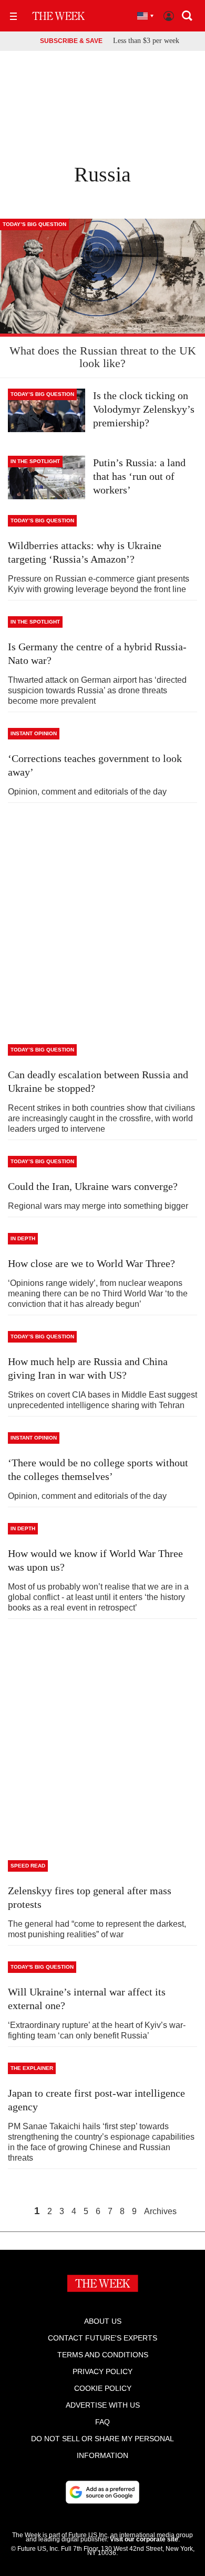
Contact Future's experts (102, 2338)
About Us (103, 2321)
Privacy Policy (102, 2371)
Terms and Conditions (103, 2355)
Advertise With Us (103, 2405)
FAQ (102, 2422)
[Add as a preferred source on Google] (102, 2492)
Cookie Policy (103, 2388)
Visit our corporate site (144, 2539)
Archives (160, 2212)
